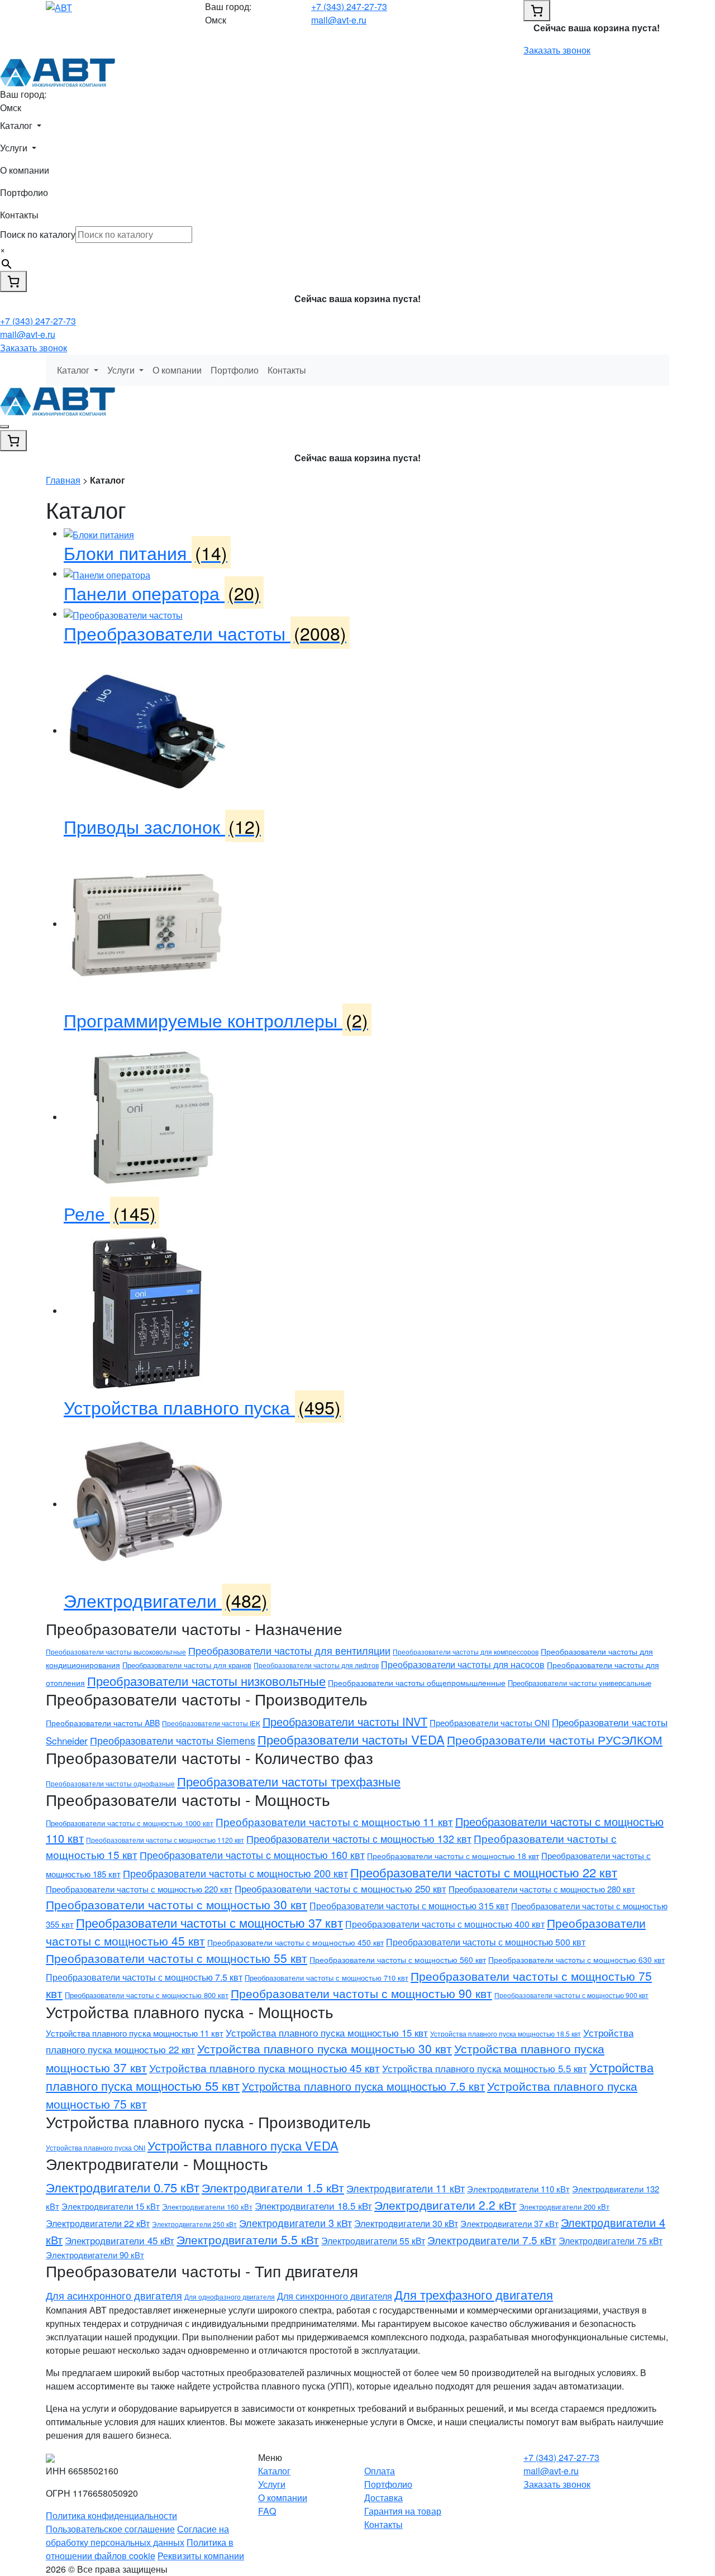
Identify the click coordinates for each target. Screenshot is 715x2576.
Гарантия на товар (403, 2511)
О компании (25, 170)
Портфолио (24, 192)
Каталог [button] (17, 125)
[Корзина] (537, 11)
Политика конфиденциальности (111, 2515)
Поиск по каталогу (38, 234)
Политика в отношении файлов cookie (140, 2549)
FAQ (267, 2511)
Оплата (380, 2471)
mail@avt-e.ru (339, 20)
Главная (63, 480)
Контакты (19, 215)
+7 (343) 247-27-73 (349, 6)
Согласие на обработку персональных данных (137, 2536)
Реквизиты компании (201, 2556)
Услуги (272, 2484)
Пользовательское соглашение (110, 2529)
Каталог (274, 2471)
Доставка (383, 2498)
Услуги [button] (15, 148)
